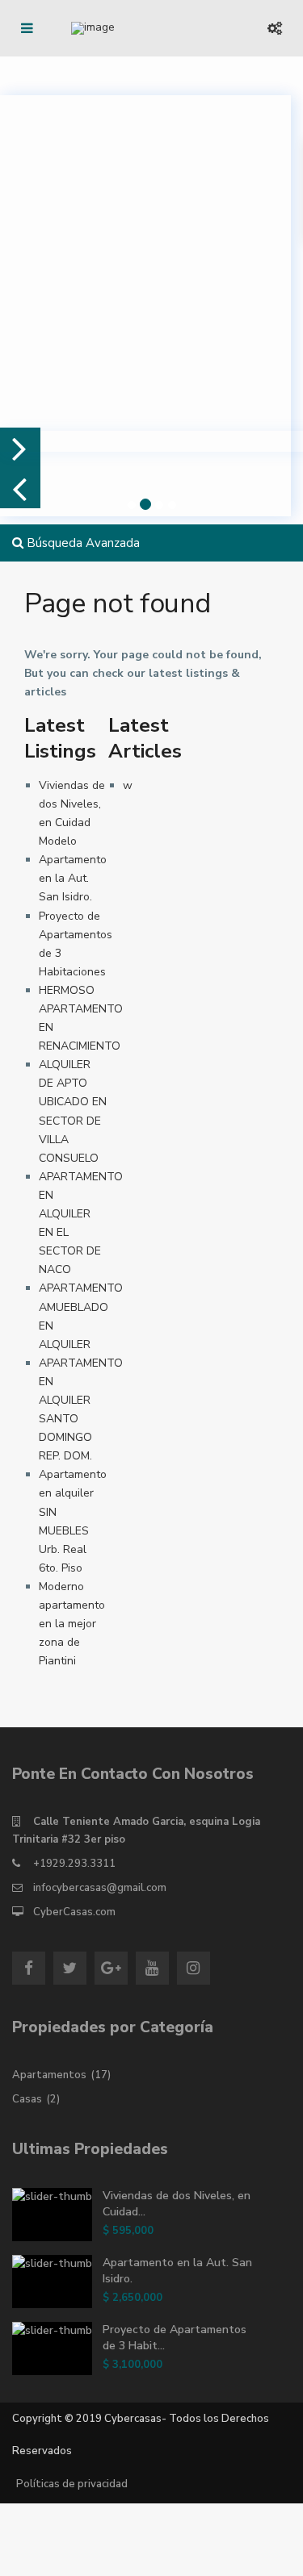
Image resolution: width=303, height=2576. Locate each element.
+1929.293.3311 (74, 1864)
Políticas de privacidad (72, 2484)
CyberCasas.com (74, 1912)
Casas (27, 2099)
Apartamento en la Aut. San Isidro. (73, 878)
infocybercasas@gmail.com (100, 1888)
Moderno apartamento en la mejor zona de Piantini (72, 1624)
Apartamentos (49, 2075)
